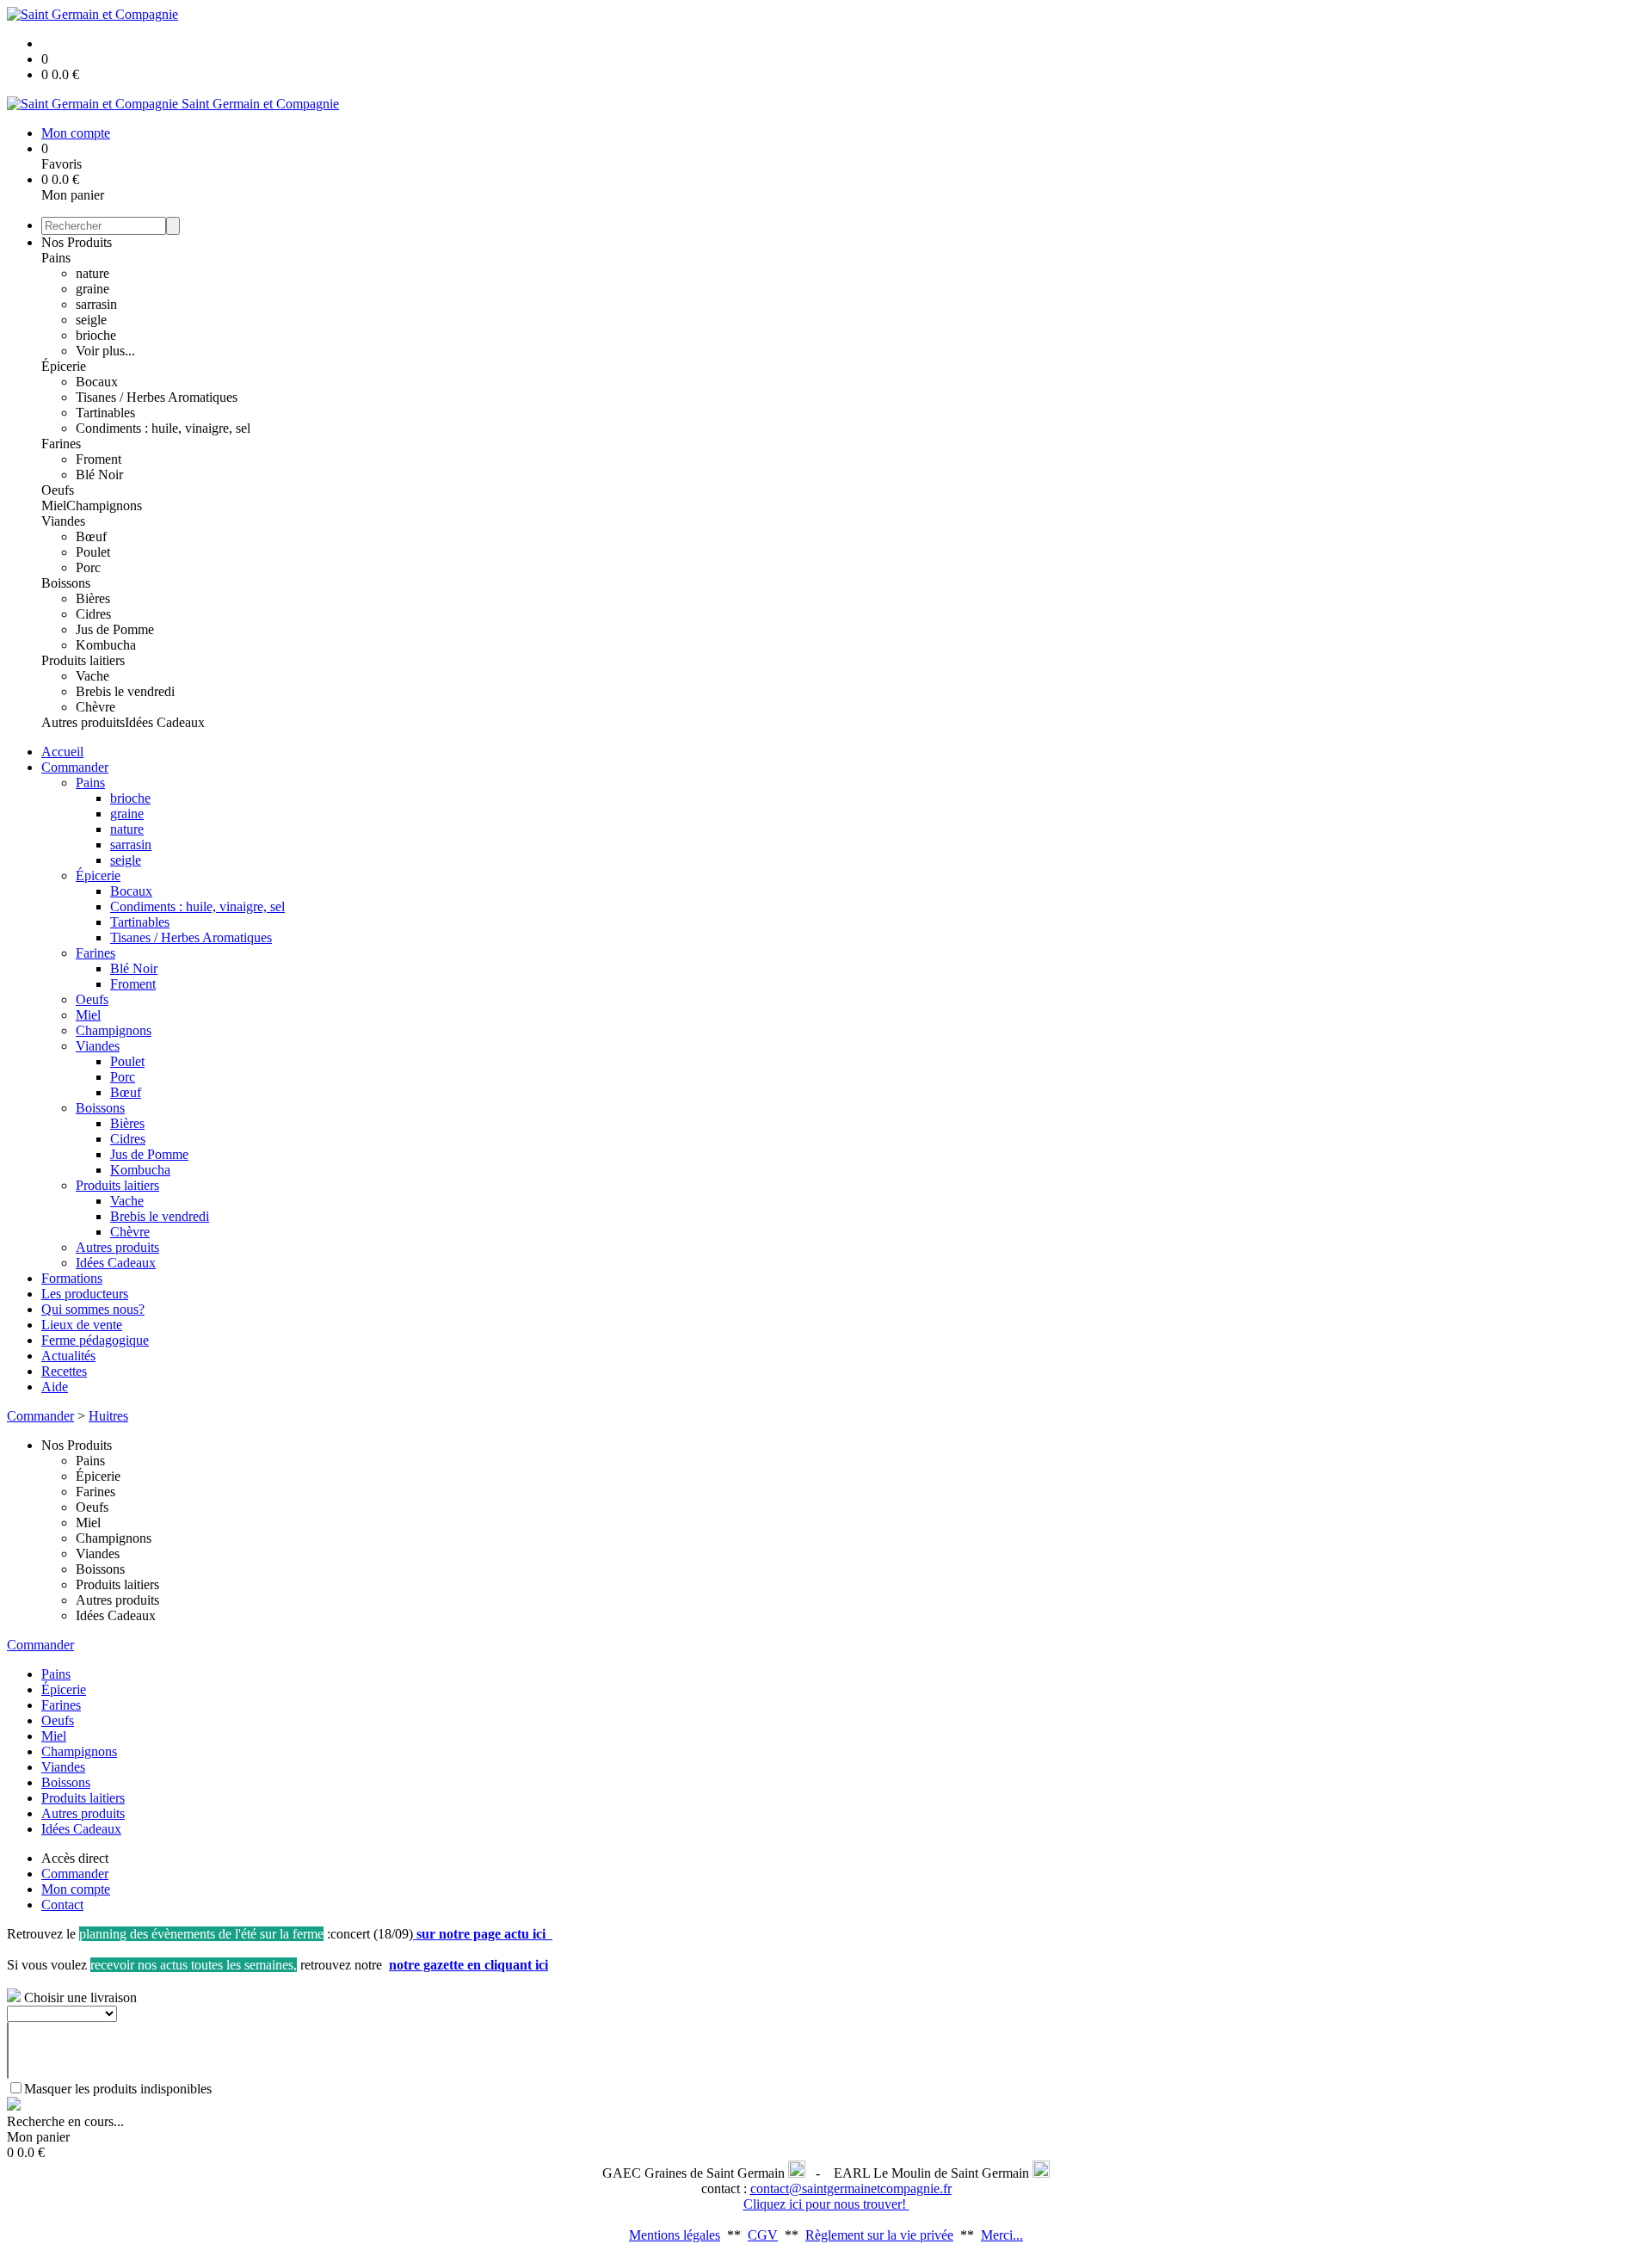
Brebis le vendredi (125, 691)
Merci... (1002, 2235)
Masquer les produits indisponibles (118, 2089)
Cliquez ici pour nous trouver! (826, 2204)
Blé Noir (99, 475)
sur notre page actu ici (483, 1934)
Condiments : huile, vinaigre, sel (163, 428)
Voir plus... (105, 351)
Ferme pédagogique (95, 1340)
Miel (54, 505)
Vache (92, 676)
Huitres (108, 1416)
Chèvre (96, 707)
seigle (91, 320)
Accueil (62, 752)
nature (92, 273)
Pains (56, 258)
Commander (75, 767)
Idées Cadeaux (165, 722)
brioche (96, 335)
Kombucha (106, 645)
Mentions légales (675, 2235)
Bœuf (91, 536)
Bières (93, 598)
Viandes (63, 521)
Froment (99, 459)
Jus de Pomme (115, 629)
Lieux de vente (82, 1325)
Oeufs (58, 490)
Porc (88, 567)
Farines (61, 444)
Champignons (104, 505)
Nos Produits (77, 242)
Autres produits (83, 722)
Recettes (64, 1371)
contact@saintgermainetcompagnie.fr (851, 2188)
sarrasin (96, 304)
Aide (55, 1387)
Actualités (68, 1356)
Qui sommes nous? (93, 1309)
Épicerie (64, 366)
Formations (72, 1278)
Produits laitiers (83, 660)
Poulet (93, 552)
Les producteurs (85, 1294)
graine (92, 289)
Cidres (93, 614)
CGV (763, 2235)
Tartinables (105, 413)
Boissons (66, 583)
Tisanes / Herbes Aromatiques (157, 397)
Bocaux (97, 382)
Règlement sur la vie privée (879, 2235)
